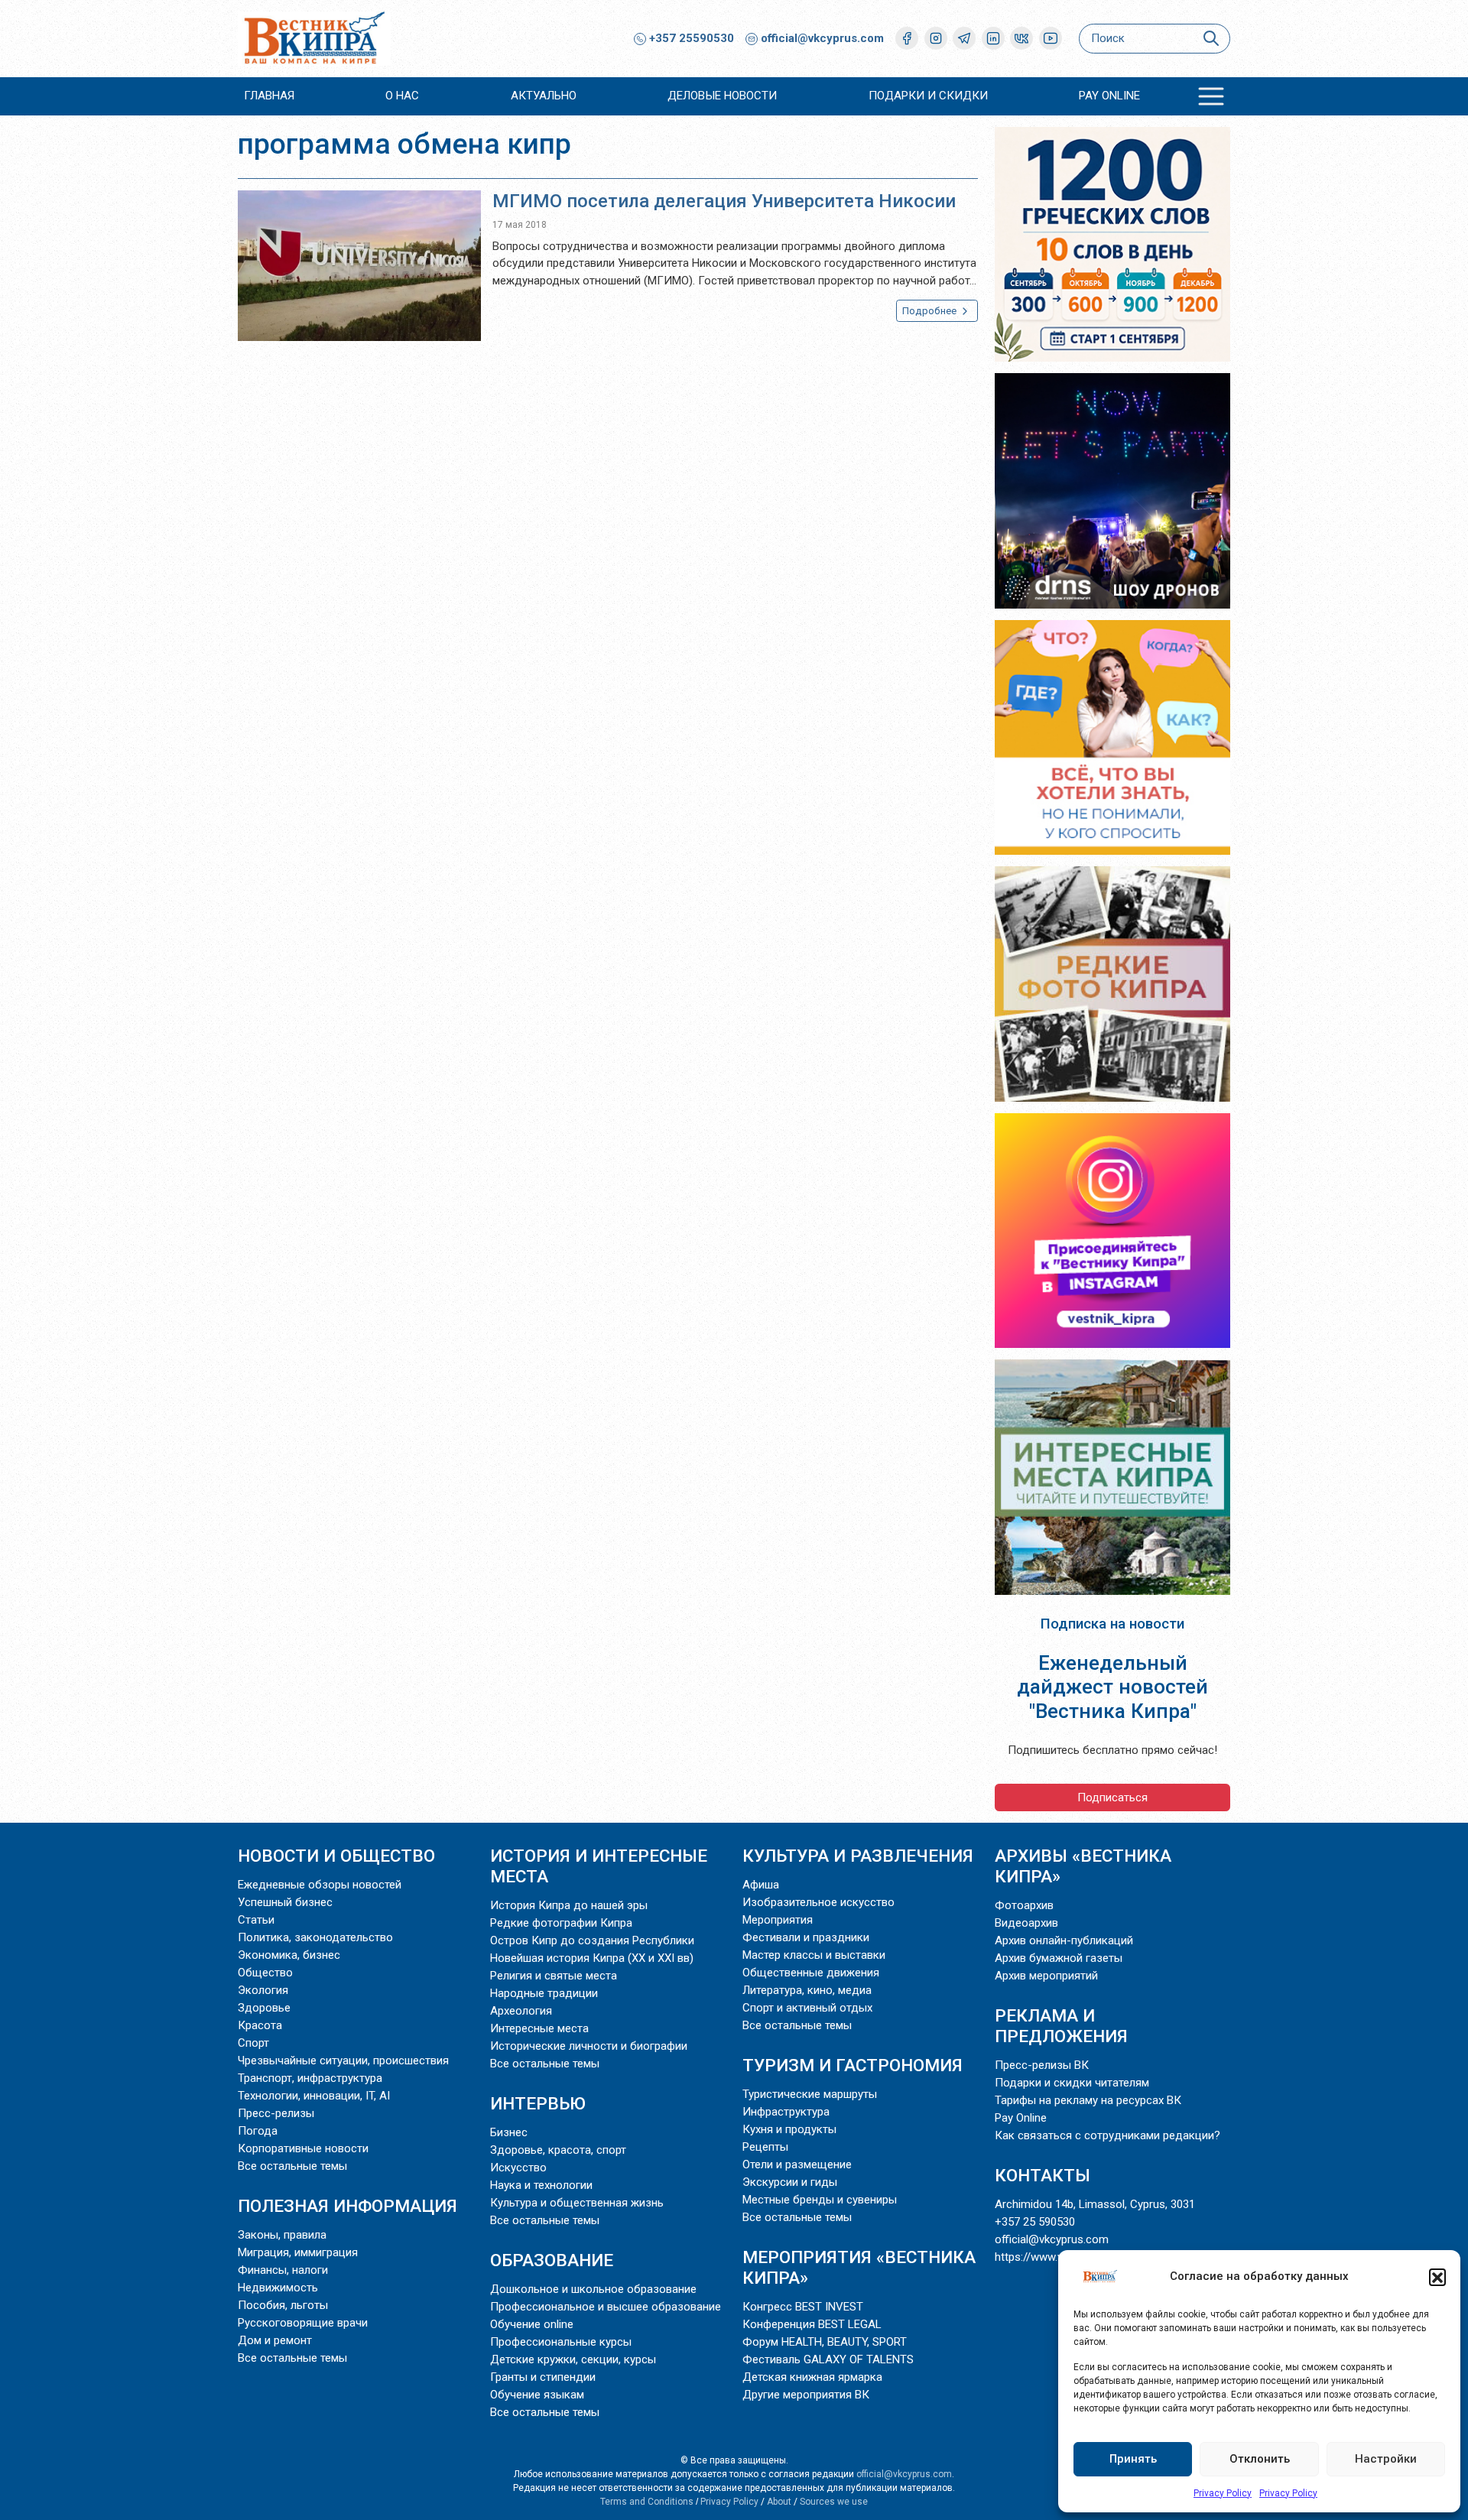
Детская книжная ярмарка (812, 2377)
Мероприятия (778, 1920)
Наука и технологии (541, 2185)
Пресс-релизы (276, 2113)
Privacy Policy (1223, 2493)
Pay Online (1109, 96)
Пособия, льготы (283, 2305)
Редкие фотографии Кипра (561, 1923)
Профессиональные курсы (561, 2342)
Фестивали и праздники (806, 1937)
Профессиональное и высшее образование (606, 2307)
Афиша (761, 1885)
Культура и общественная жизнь (577, 2203)
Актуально (544, 96)
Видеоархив (1026, 1923)
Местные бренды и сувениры (820, 2200)
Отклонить (1260, 2459)
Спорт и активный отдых (807, 2008)
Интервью (538, 2103)
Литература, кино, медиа (807, 1990)
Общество (265, 1973)
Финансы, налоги (283, 2270)
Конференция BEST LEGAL (812, 2324)
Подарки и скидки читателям (1072, 2083)
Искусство (518, 2168)
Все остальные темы (292, 2166)
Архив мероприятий (1046, 1976)
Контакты (1043, 2175)
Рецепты (765, 2147)
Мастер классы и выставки (814, 1955)
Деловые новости (722, 96)
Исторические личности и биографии (589, 2046)
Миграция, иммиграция (298, 2252)
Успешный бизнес (285, 1902)
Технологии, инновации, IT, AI (314, 2096)
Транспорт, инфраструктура (310, 2078)
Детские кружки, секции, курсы (573, 2359)
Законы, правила (282, 2235)
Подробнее (930, 311)
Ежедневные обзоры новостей (320, 1885)
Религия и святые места (554, 1976)
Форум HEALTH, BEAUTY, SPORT (825, 2342)
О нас (402, 96)
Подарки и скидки (928, 96)
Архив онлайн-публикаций (1064, 1940)
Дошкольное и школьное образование (593, 2289)
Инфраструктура (786, 2112)
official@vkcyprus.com (822, 38)
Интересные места (539, 2028)
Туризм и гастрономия (853, 2065)
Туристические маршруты (810, 2094)
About (779, 2502)
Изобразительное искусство (818, 1902)
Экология (263, 1990)
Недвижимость (278, 2288)
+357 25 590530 (1035, 2222)
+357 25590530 (690, 38)
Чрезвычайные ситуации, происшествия (343, 2060)
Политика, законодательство (315, 1937)
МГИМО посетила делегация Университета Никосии (724, 201)
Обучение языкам (537, 2395)
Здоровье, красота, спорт (558, 2150)
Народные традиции (544, 1993)
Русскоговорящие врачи (303, 2323)
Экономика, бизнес (289, 1955)
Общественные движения (811, 1973)
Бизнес (509, 2132)
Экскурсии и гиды (790, 2182)
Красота (260, 2025)
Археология (521, 2011)
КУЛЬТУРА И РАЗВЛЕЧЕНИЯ (858, 1856)
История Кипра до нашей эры (569, 1905)
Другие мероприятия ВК (806, 2395)
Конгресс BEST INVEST (803, 2307)
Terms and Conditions (647, 2502)
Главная (269, 96)
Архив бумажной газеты (1059, 1958)
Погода (258, 2131)
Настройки (1386, 2459)
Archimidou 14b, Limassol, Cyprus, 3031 (1095, 2204)
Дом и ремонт (275, 2340)
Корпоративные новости (303, 2148)
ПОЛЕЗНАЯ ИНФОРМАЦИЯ (348, 2206)
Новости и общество (336, 1856)
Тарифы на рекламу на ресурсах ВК (1088, 2100)
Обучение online (532, 2324)
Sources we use (834, 2502)
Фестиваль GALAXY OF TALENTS (828, 2359)
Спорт (253, 2043)
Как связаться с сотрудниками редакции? (1107, 2135)
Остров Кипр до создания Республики (592, 1940)
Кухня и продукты (789, 2129)
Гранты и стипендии (543, 2377)
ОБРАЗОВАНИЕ (552, 2260)
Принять (1133, 2459)
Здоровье (264, 2008)
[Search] (1211, 39)
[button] (1437, 2277)
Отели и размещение (797, 2164)
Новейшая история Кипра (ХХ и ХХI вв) (592, 1958)
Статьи (256, 1920)
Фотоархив (1024, 1905)
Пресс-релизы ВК (1042, 2065)
